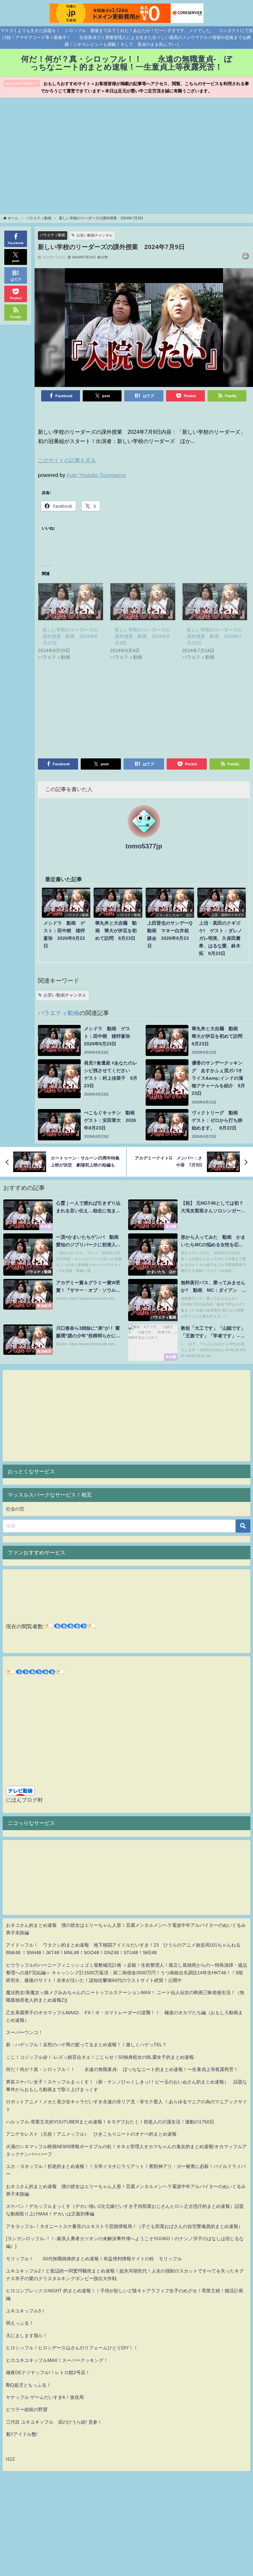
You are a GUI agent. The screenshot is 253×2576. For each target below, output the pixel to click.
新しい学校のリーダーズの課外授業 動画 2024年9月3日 (142, 636)
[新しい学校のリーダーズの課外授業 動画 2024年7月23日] (215, 602)
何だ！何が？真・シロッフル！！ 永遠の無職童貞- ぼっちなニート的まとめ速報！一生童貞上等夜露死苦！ (122, 2069)
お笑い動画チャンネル (95, 235)
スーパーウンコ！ (24, 2032)
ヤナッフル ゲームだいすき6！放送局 (45, 2397)
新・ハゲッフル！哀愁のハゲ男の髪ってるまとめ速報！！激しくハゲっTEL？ (86, 2045)
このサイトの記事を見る (67, 460)
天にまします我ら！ (27, 2336)
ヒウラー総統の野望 (27, 2409)
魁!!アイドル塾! (22, 2434)
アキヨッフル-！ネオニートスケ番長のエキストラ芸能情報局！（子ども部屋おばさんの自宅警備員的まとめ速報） (124, 2226)
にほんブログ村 (24, 1800)
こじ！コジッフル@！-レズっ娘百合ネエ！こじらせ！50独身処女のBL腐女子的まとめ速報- (101, 2057)
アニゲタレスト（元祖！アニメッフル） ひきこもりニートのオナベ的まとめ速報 (91, 2134)
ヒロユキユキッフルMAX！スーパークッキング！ (57, 2360)
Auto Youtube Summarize (96, 475)
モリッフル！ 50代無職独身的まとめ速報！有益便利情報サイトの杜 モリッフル (94, 2259)
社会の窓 (15, 1509)
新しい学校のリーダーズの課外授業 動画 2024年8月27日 (70, 636)
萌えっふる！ (20, 2323)
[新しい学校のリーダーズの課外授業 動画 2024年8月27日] (71, 602)
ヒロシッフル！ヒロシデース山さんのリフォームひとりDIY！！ (72, 2348)
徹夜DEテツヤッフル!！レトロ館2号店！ (48, 2372)
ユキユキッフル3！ (26, 2311)
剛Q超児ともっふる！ (28, 2385)
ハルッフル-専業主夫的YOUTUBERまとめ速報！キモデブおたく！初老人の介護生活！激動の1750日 (110, 2122)
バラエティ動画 (53, 235)
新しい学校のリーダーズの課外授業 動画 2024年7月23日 (214, 636)
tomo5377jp (144, 846)
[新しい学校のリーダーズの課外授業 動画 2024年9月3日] (143, 602)
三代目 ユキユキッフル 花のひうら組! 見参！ (54, 2422)
